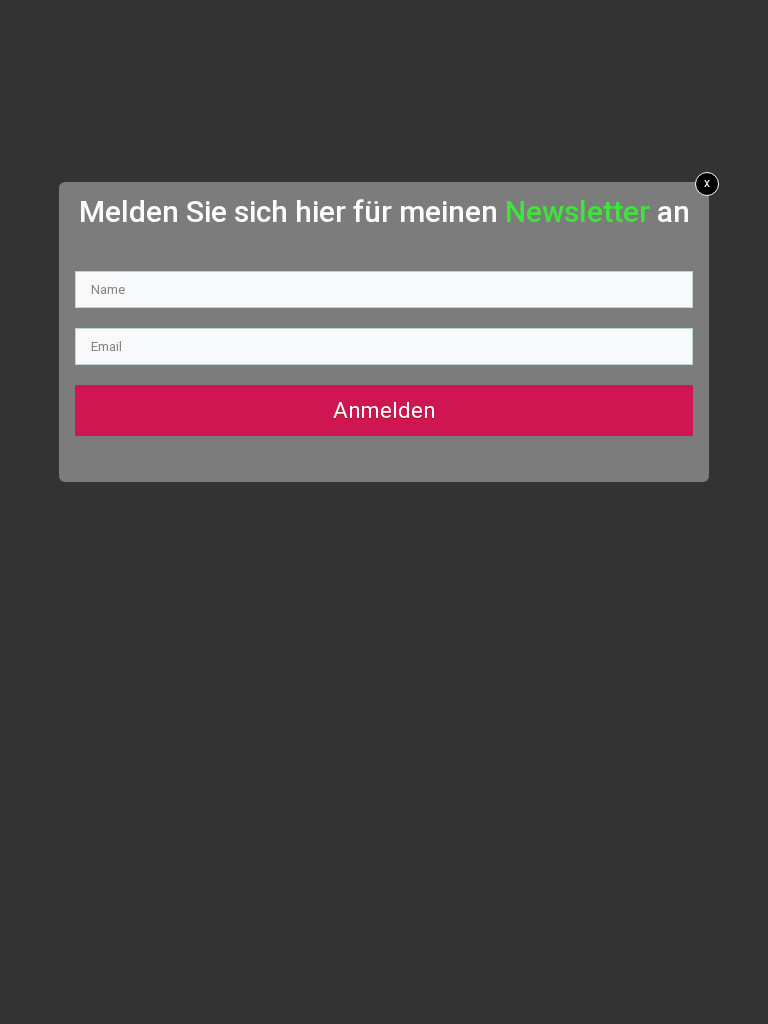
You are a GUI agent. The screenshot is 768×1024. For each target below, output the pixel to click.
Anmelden (384, 410)
